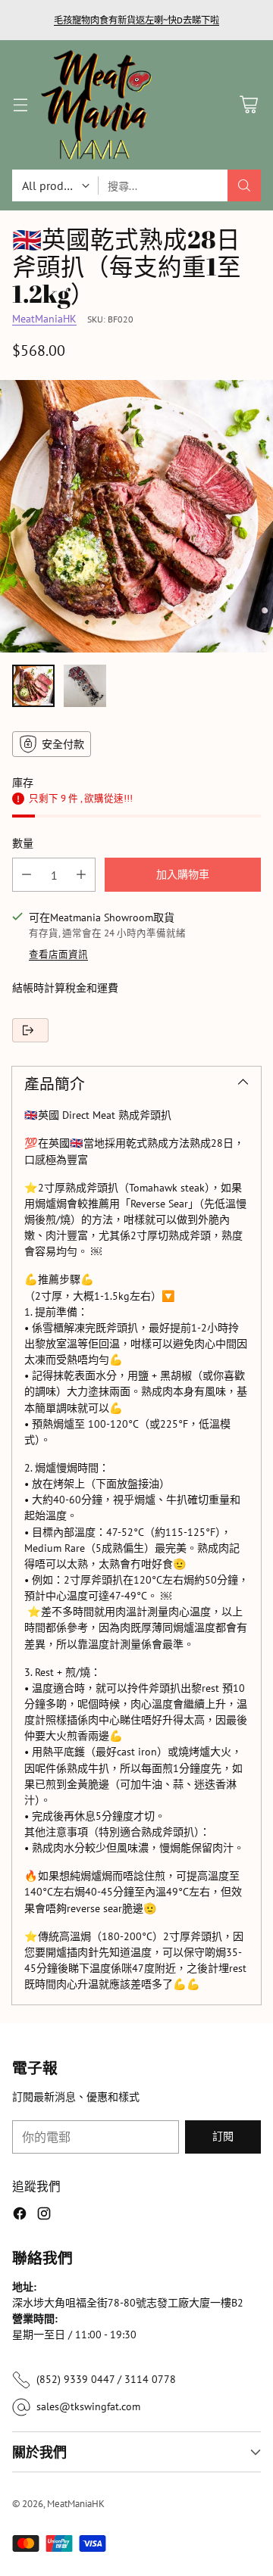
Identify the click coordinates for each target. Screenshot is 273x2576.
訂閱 (223, 2136)
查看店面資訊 (58, 954)
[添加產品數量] (81, 875)
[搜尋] (244, 185)
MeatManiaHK (44, 319)
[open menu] (20, 105)
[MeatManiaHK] (96, 105)
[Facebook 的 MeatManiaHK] (20, 2216)
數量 (23, 843)
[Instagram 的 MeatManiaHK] (44, 2216)
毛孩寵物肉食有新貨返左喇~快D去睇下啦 (136, 20)
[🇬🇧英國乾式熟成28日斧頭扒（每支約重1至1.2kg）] (136, 516)
